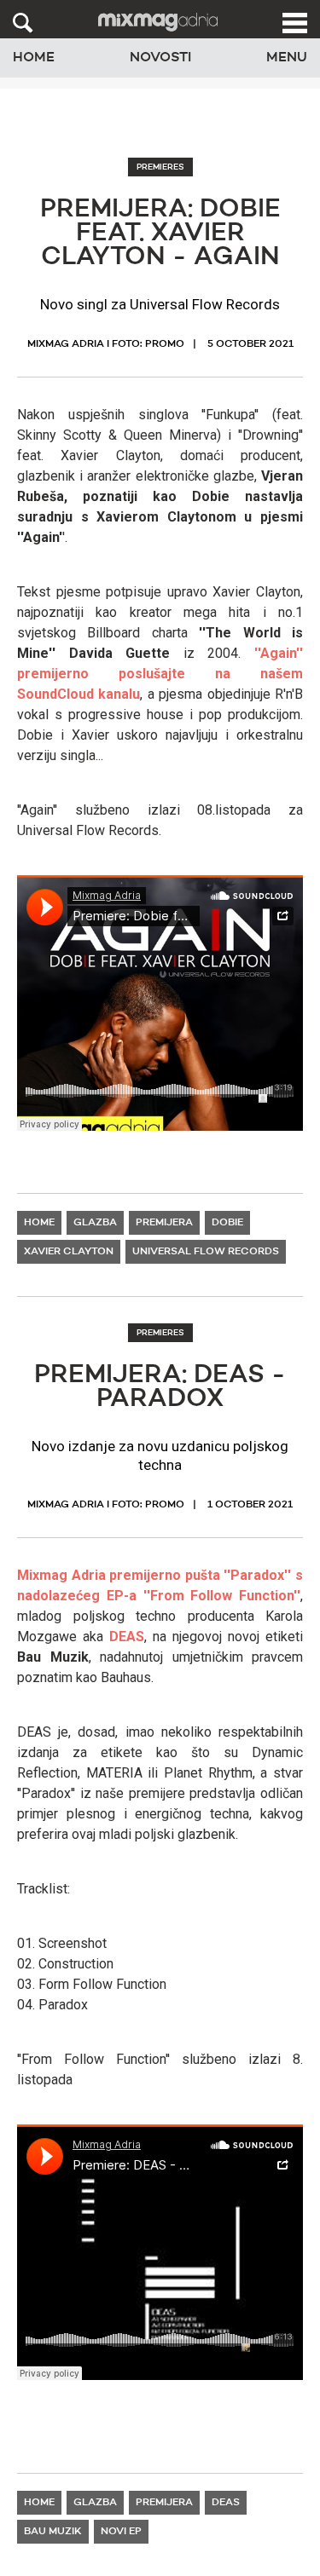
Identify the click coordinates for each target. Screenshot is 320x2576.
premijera (164, 1223)
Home (34, 58)
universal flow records (206, 1252)
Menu (287, 58)
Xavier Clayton (69, 1252)
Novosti (160, 58)
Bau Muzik (53, 2532)
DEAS (127, 1637)
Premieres (160, 167)
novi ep (121, 2532)
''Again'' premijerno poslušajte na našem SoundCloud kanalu (160, 674)
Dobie (227, 1223)
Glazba (95, 1223)
